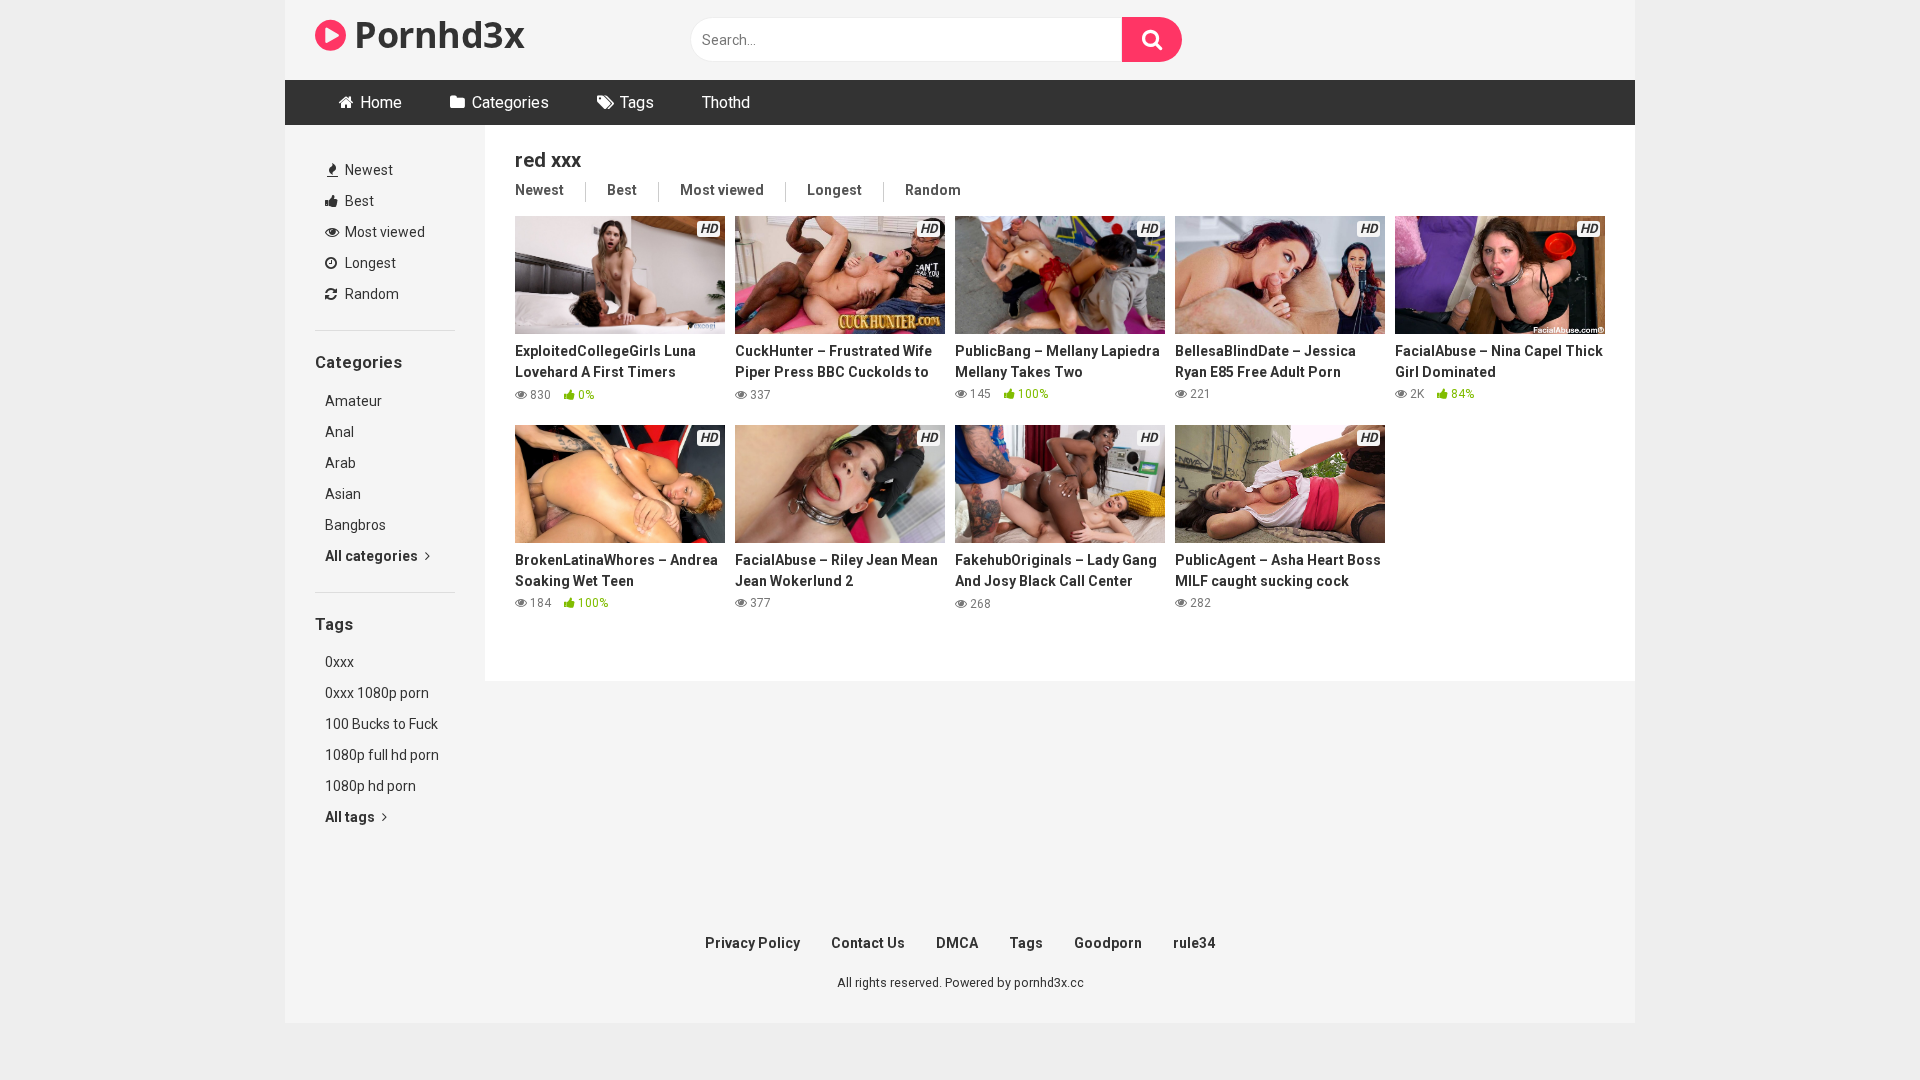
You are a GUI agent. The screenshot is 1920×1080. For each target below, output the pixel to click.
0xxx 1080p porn (377, 693)
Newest (367, 170)
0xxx (339, 662)
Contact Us (868, 943)
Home (381, 102)
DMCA (957, 943)
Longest (369, 263)
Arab (340, 463)
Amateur (353, 401)
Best (358, 201)
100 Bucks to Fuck (381, 724)
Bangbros (355, 525)
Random (370, 294)
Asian (343, 494)
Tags (637, 102)
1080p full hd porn (382, 755)
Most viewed (383, 232)
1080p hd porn (370, 786)
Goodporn (1108, 943)
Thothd (726, 102)
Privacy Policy (752, 943)
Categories (510, 102)
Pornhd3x (435, 34)
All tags (351, 817)
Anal (339, 432)
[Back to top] (1853, 1019)
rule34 (1194, 943)
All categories (373, 556)
